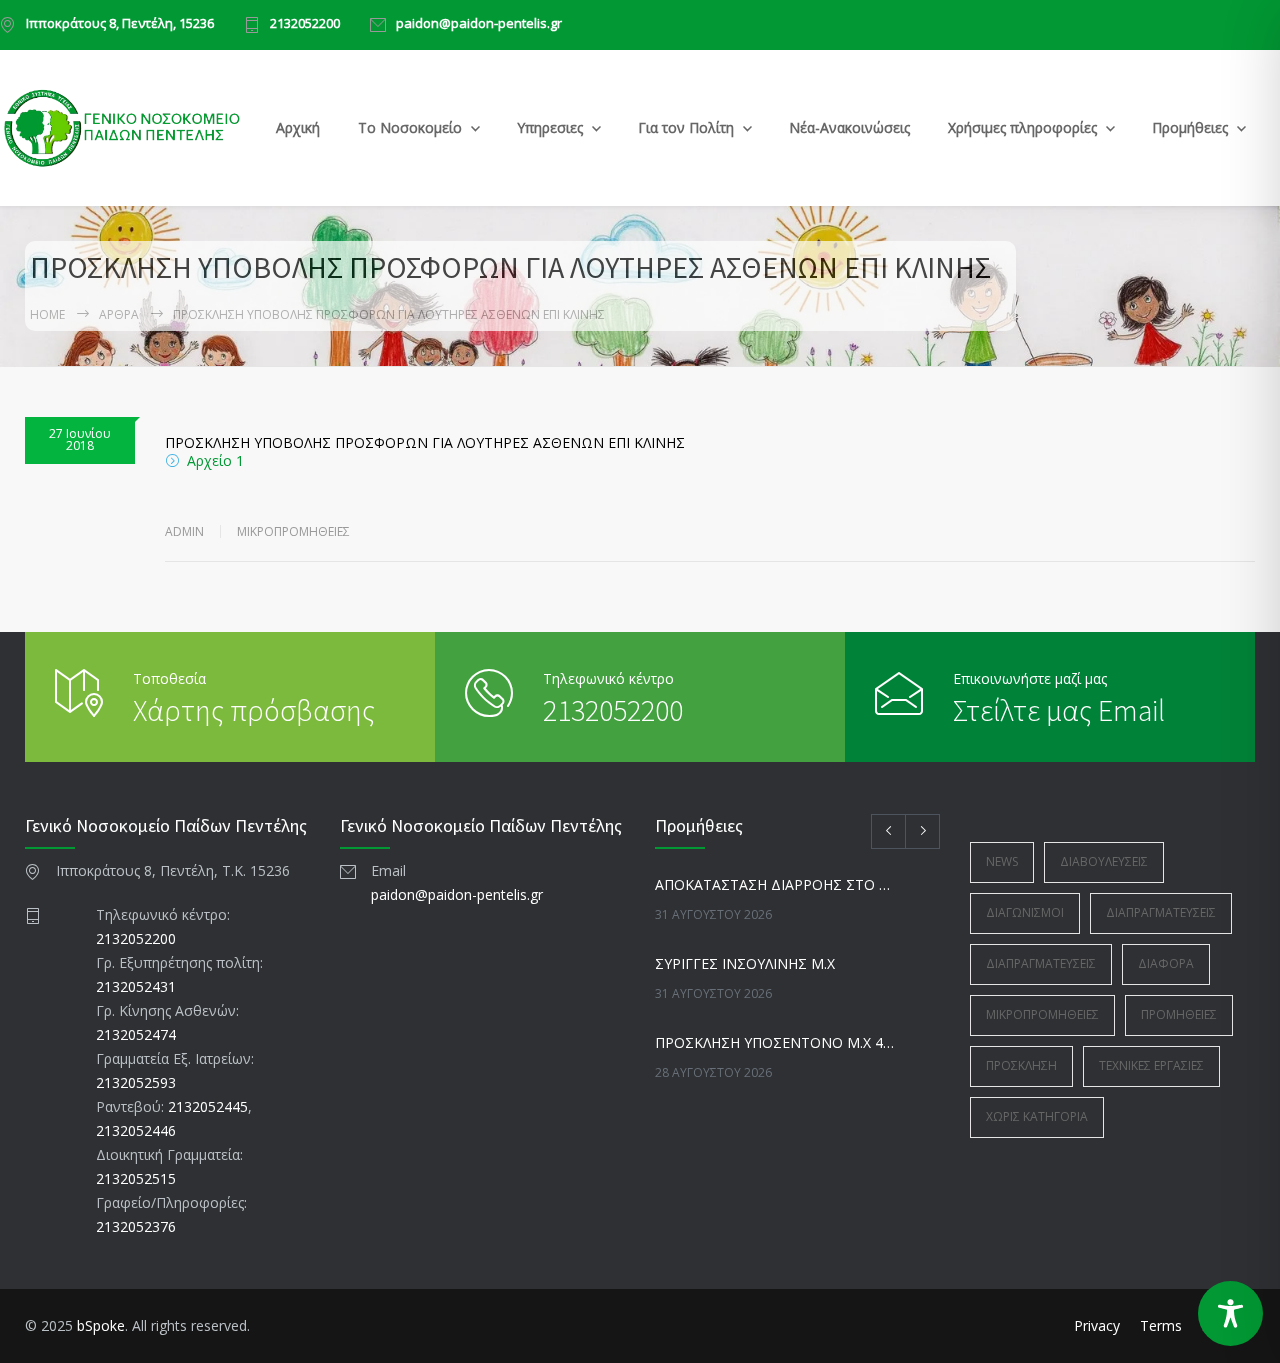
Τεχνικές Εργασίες (1151, 1065)
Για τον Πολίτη (686, 127)
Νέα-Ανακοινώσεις (849, 127)
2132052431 (136, 986)
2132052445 (208, 1106)
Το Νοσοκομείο (410, 127)
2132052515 (136, 1178)
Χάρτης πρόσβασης (254, 710)
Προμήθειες (1190, 127)
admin (184, 531)
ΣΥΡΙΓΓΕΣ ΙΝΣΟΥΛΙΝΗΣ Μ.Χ (745, 963)
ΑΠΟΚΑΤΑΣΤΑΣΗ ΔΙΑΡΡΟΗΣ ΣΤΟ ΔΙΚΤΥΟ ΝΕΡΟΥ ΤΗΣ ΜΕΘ (776, 884)
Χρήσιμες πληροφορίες (1022, 127)
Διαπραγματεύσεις (1161, 912)
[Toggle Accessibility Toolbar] (1230, 1313)
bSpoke (101, 1325)
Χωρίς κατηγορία (1037, 1116)
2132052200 (305, 24)
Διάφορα (1166, 963)
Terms (1161, 1325)
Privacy (1097, 1325)
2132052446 (136, 1130)
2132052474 (136, 1034)
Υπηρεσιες (550, 127)
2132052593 (136, 1082)
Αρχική (298, 127)
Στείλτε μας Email (1059, 710)
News (1002, 861)
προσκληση (1021, 1065)
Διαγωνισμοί (1025, 912)
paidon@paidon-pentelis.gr (479, 24)
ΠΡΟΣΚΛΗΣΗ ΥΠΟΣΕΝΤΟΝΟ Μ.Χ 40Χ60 (776, 1042)
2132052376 (136, 1226)
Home (47, 314)
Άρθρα (119, 314)
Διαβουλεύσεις (1104, 861)
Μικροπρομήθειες (293, 531)
